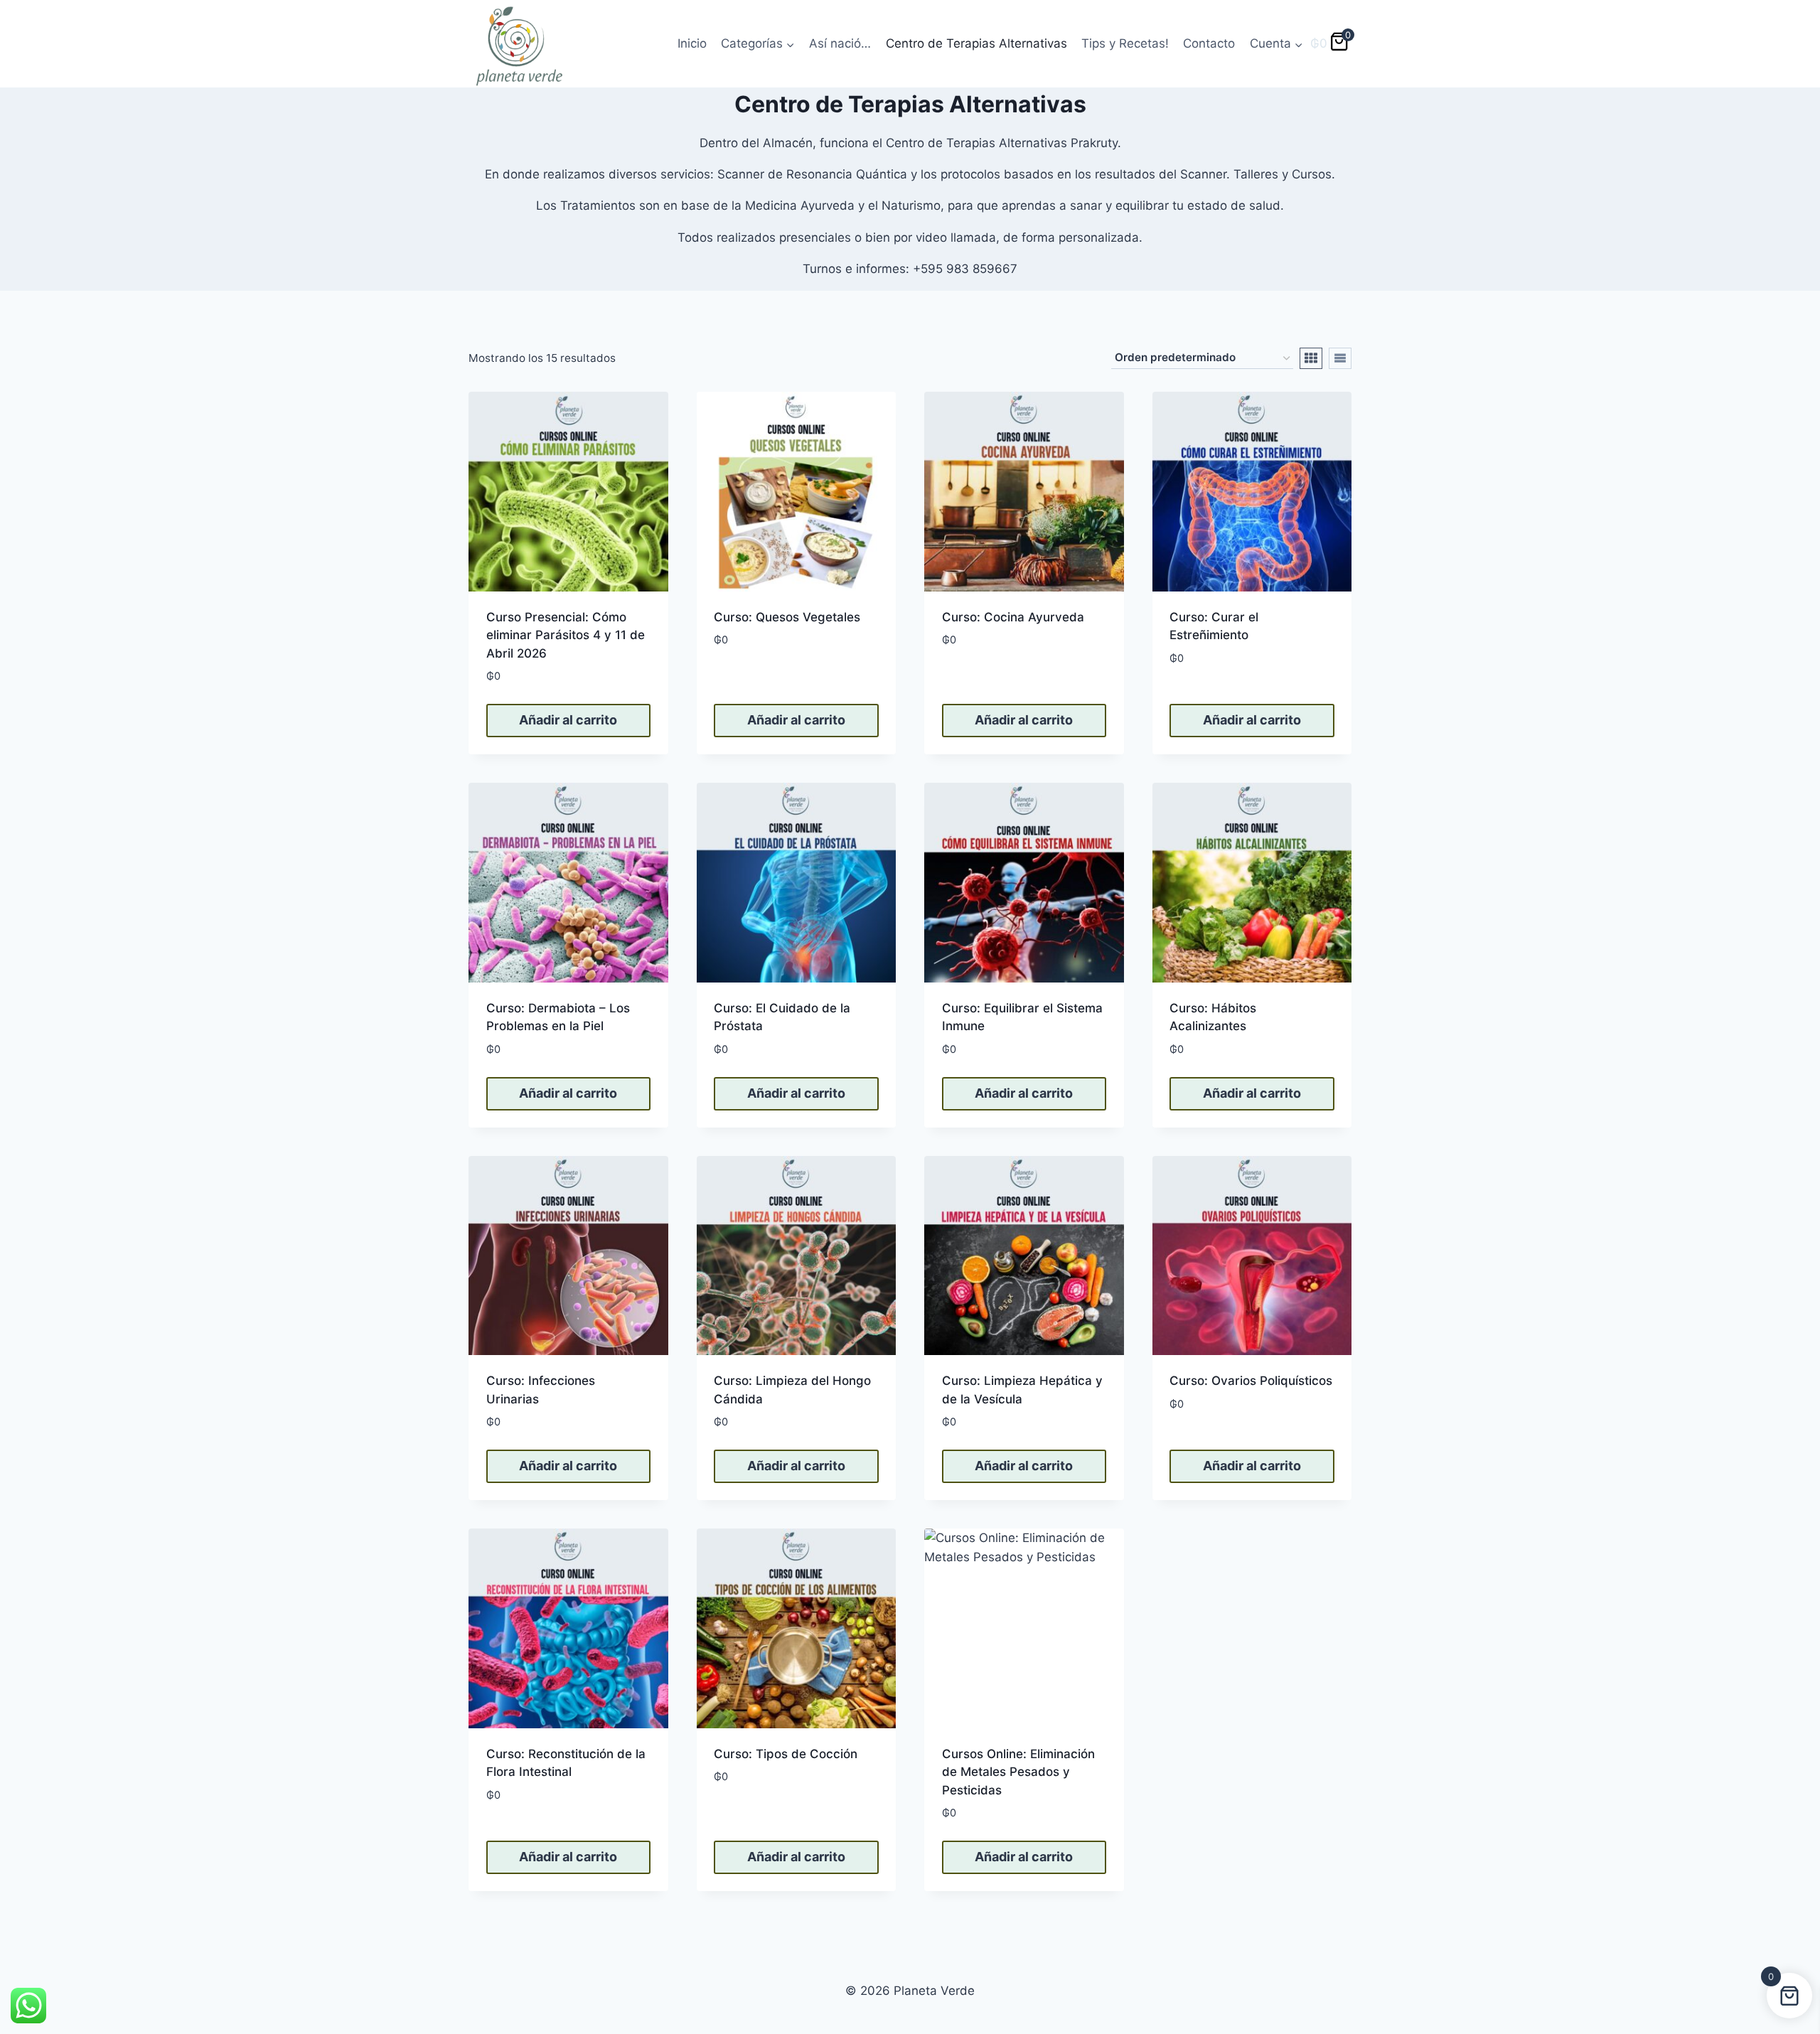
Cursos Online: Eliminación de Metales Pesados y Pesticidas (1018, 1772)
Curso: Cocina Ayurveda (1013, 617)
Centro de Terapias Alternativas (976, 43)
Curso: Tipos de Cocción (786, 1754)
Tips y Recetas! (1125, 43)
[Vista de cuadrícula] (1311, 358)
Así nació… (840, 43)
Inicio (692, 43)
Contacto (1209, 43)
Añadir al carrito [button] (568, 720)
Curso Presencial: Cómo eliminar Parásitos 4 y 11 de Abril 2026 (566, 635)
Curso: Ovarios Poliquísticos (1251, 1381)
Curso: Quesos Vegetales (787, 617)
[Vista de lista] (1340, 358)
